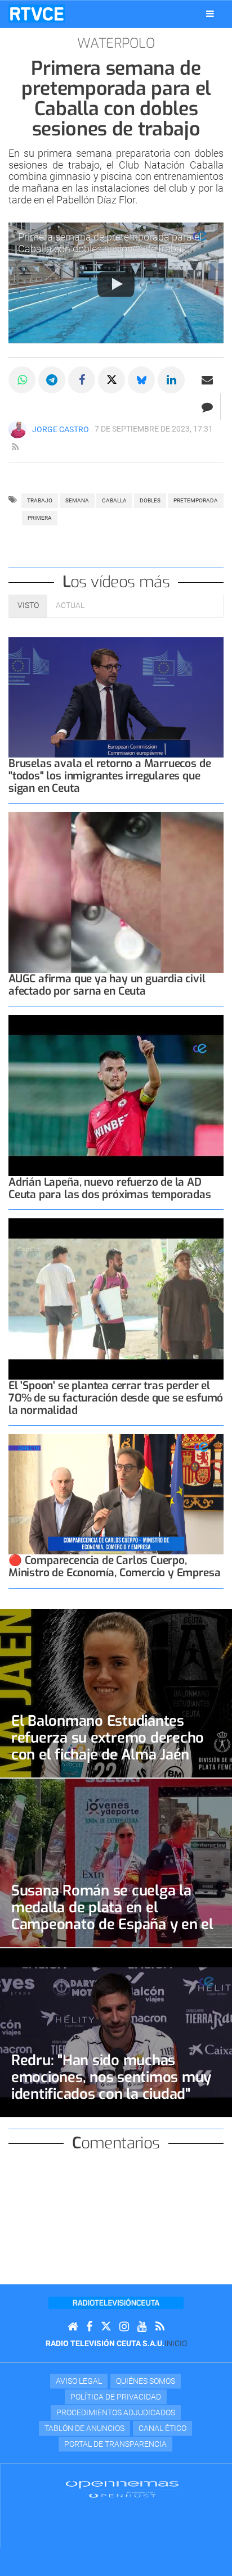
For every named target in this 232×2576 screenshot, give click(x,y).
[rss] (15, 447)
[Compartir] (22, 380)
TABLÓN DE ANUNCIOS (84, 2428)
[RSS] (160, 2327)
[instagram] (124, 2327)
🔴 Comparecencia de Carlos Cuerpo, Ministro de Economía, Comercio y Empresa (114, 1566)
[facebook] (89, 2327)
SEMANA (77, 500)
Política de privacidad (116, 2397)
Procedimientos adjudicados (116, 2412)
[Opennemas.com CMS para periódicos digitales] (122, 2489)
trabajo (40, 500)
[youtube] (142, 2327)
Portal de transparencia (115, 2444)
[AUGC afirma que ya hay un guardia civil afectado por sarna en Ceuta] (116, 893)
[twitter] (106, 2327)
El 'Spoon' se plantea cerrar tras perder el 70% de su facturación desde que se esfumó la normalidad (116, 1398)
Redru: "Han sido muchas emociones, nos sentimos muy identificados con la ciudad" (111, 2077)
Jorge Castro (61, 429)
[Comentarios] (207, 407)
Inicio (176, 2343)
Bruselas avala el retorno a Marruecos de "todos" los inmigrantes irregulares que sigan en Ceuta (110, 776)
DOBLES (150, 500)
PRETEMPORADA (196, 500)
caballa (114, 500)
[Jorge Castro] (17, 429)
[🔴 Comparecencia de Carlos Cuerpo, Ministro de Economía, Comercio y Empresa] (116, 1495)
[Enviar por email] (207, 380)
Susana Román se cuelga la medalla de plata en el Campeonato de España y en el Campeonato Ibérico (112, 1916)
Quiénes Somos (146, 2381)
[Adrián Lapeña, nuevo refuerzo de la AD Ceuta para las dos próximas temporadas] (116, 1096)
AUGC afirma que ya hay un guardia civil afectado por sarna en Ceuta (107, 985)
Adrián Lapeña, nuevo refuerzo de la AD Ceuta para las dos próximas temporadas (110, 1188)
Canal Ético (162, 2428)
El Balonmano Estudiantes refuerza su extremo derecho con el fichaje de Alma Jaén (108, 1738)
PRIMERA (40, 518)
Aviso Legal (79, 2381)
